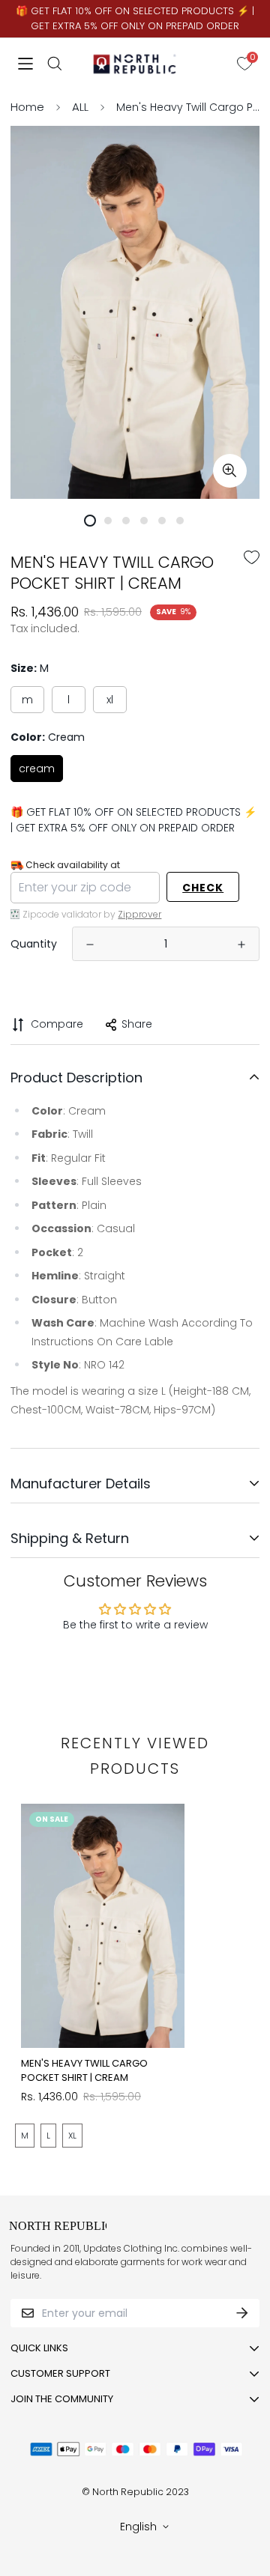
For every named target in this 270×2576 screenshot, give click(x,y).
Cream (37, 769)
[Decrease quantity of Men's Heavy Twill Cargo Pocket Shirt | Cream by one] (90, 945)
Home (27, 107)
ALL (80, 107)
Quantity (34, 944)
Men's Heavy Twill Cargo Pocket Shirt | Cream (84, 2071)
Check (203, 888)
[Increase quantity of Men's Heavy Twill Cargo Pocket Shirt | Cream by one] (241, 945)
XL (110, 700)
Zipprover (139, 914)
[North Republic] (135, 64)
